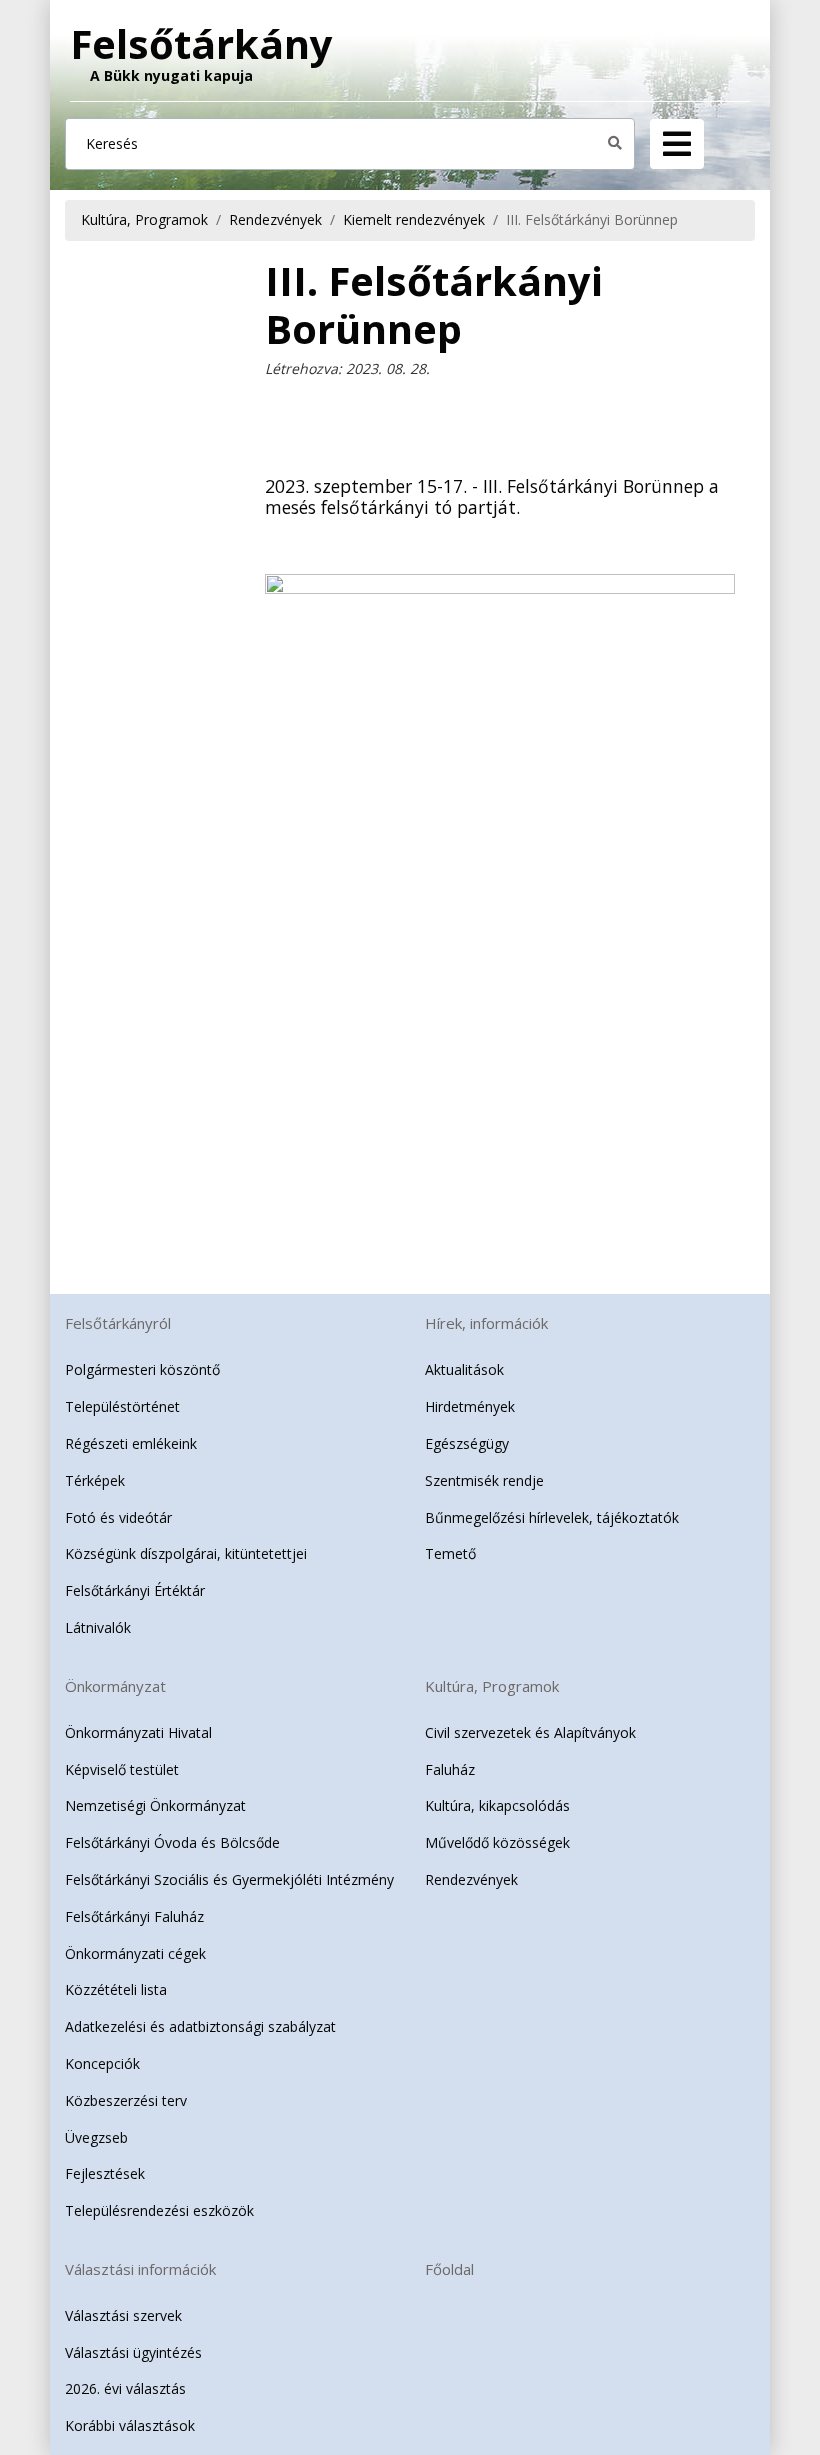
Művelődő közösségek (497, 1842)
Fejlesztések (105, 2173)
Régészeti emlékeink (131, 1443)
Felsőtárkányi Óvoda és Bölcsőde (172, 1842)
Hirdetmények (470, 1406)
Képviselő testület (122, 1769)
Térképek (95, 1480)
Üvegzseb (96, 2137)
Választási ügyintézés (133, 2352)
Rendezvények (275, 219)
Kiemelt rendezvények (414, 219)
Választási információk (140, 2269)
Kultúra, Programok (144, 219)
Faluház (450, 1769)
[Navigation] (677, 144)
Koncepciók (102, 2063)
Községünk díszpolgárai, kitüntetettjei (186, 1553)
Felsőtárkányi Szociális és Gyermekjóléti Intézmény (229, 1879)
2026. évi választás (125, 2388)
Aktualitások (464, 1369)
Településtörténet (122, 1406)
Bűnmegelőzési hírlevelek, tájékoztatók (552, 1517)
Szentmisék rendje (484, 1480)
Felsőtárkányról (118, 1323)
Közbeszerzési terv (126, 2100)
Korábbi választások (130, 2425)
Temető (450, 1553)
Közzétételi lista (116, 1989)
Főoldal (449, 2269)
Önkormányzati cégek (135, 1953)
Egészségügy (467, 1443)
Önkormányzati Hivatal (138, 1732)
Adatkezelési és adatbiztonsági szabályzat (200, 2026)
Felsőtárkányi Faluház (134, 1916)
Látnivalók (98, 1627)
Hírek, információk (486, 1323)
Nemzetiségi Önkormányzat (155, 1805)
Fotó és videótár (118, 1517)
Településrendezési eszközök (159, 2210)
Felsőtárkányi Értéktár (135, 1590)
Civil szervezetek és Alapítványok (530, 1732)
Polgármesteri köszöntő (142, 1369)
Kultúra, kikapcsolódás (497, 1805)
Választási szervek (123, 2315)
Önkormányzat (115, 1686)
